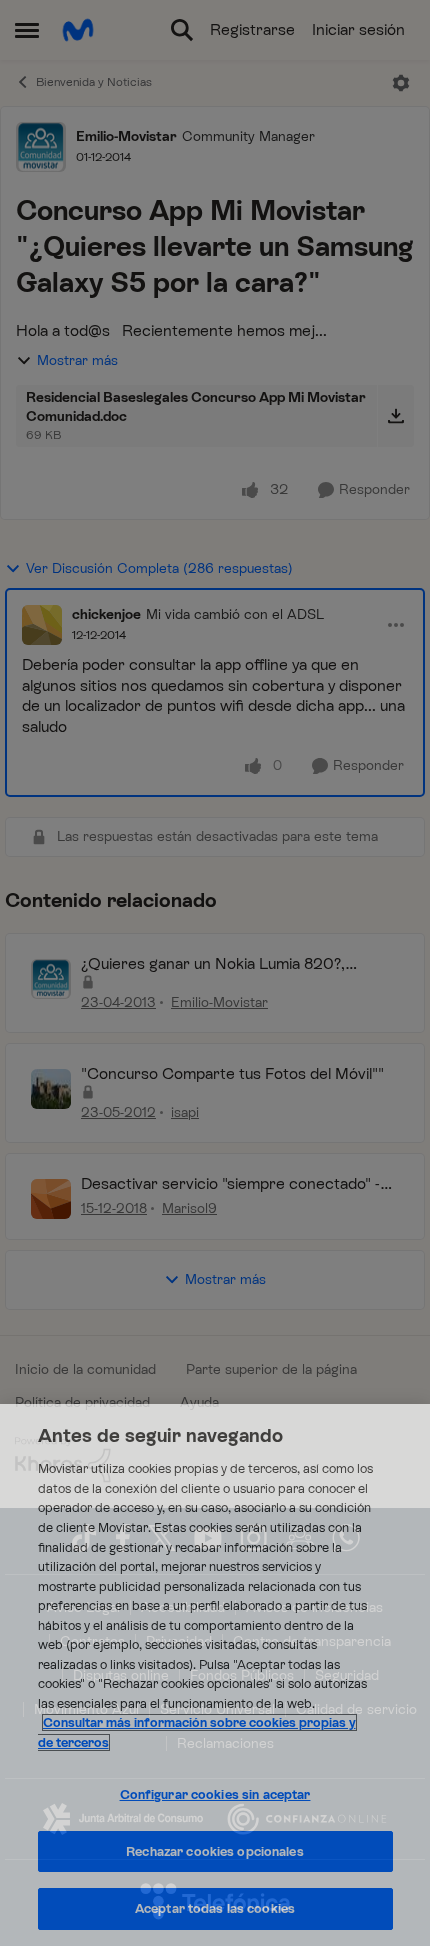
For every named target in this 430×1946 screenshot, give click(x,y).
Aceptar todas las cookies (215, 1908)
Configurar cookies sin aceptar (215, 1794)
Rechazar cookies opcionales (215, 1851)
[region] (215, 1675)
